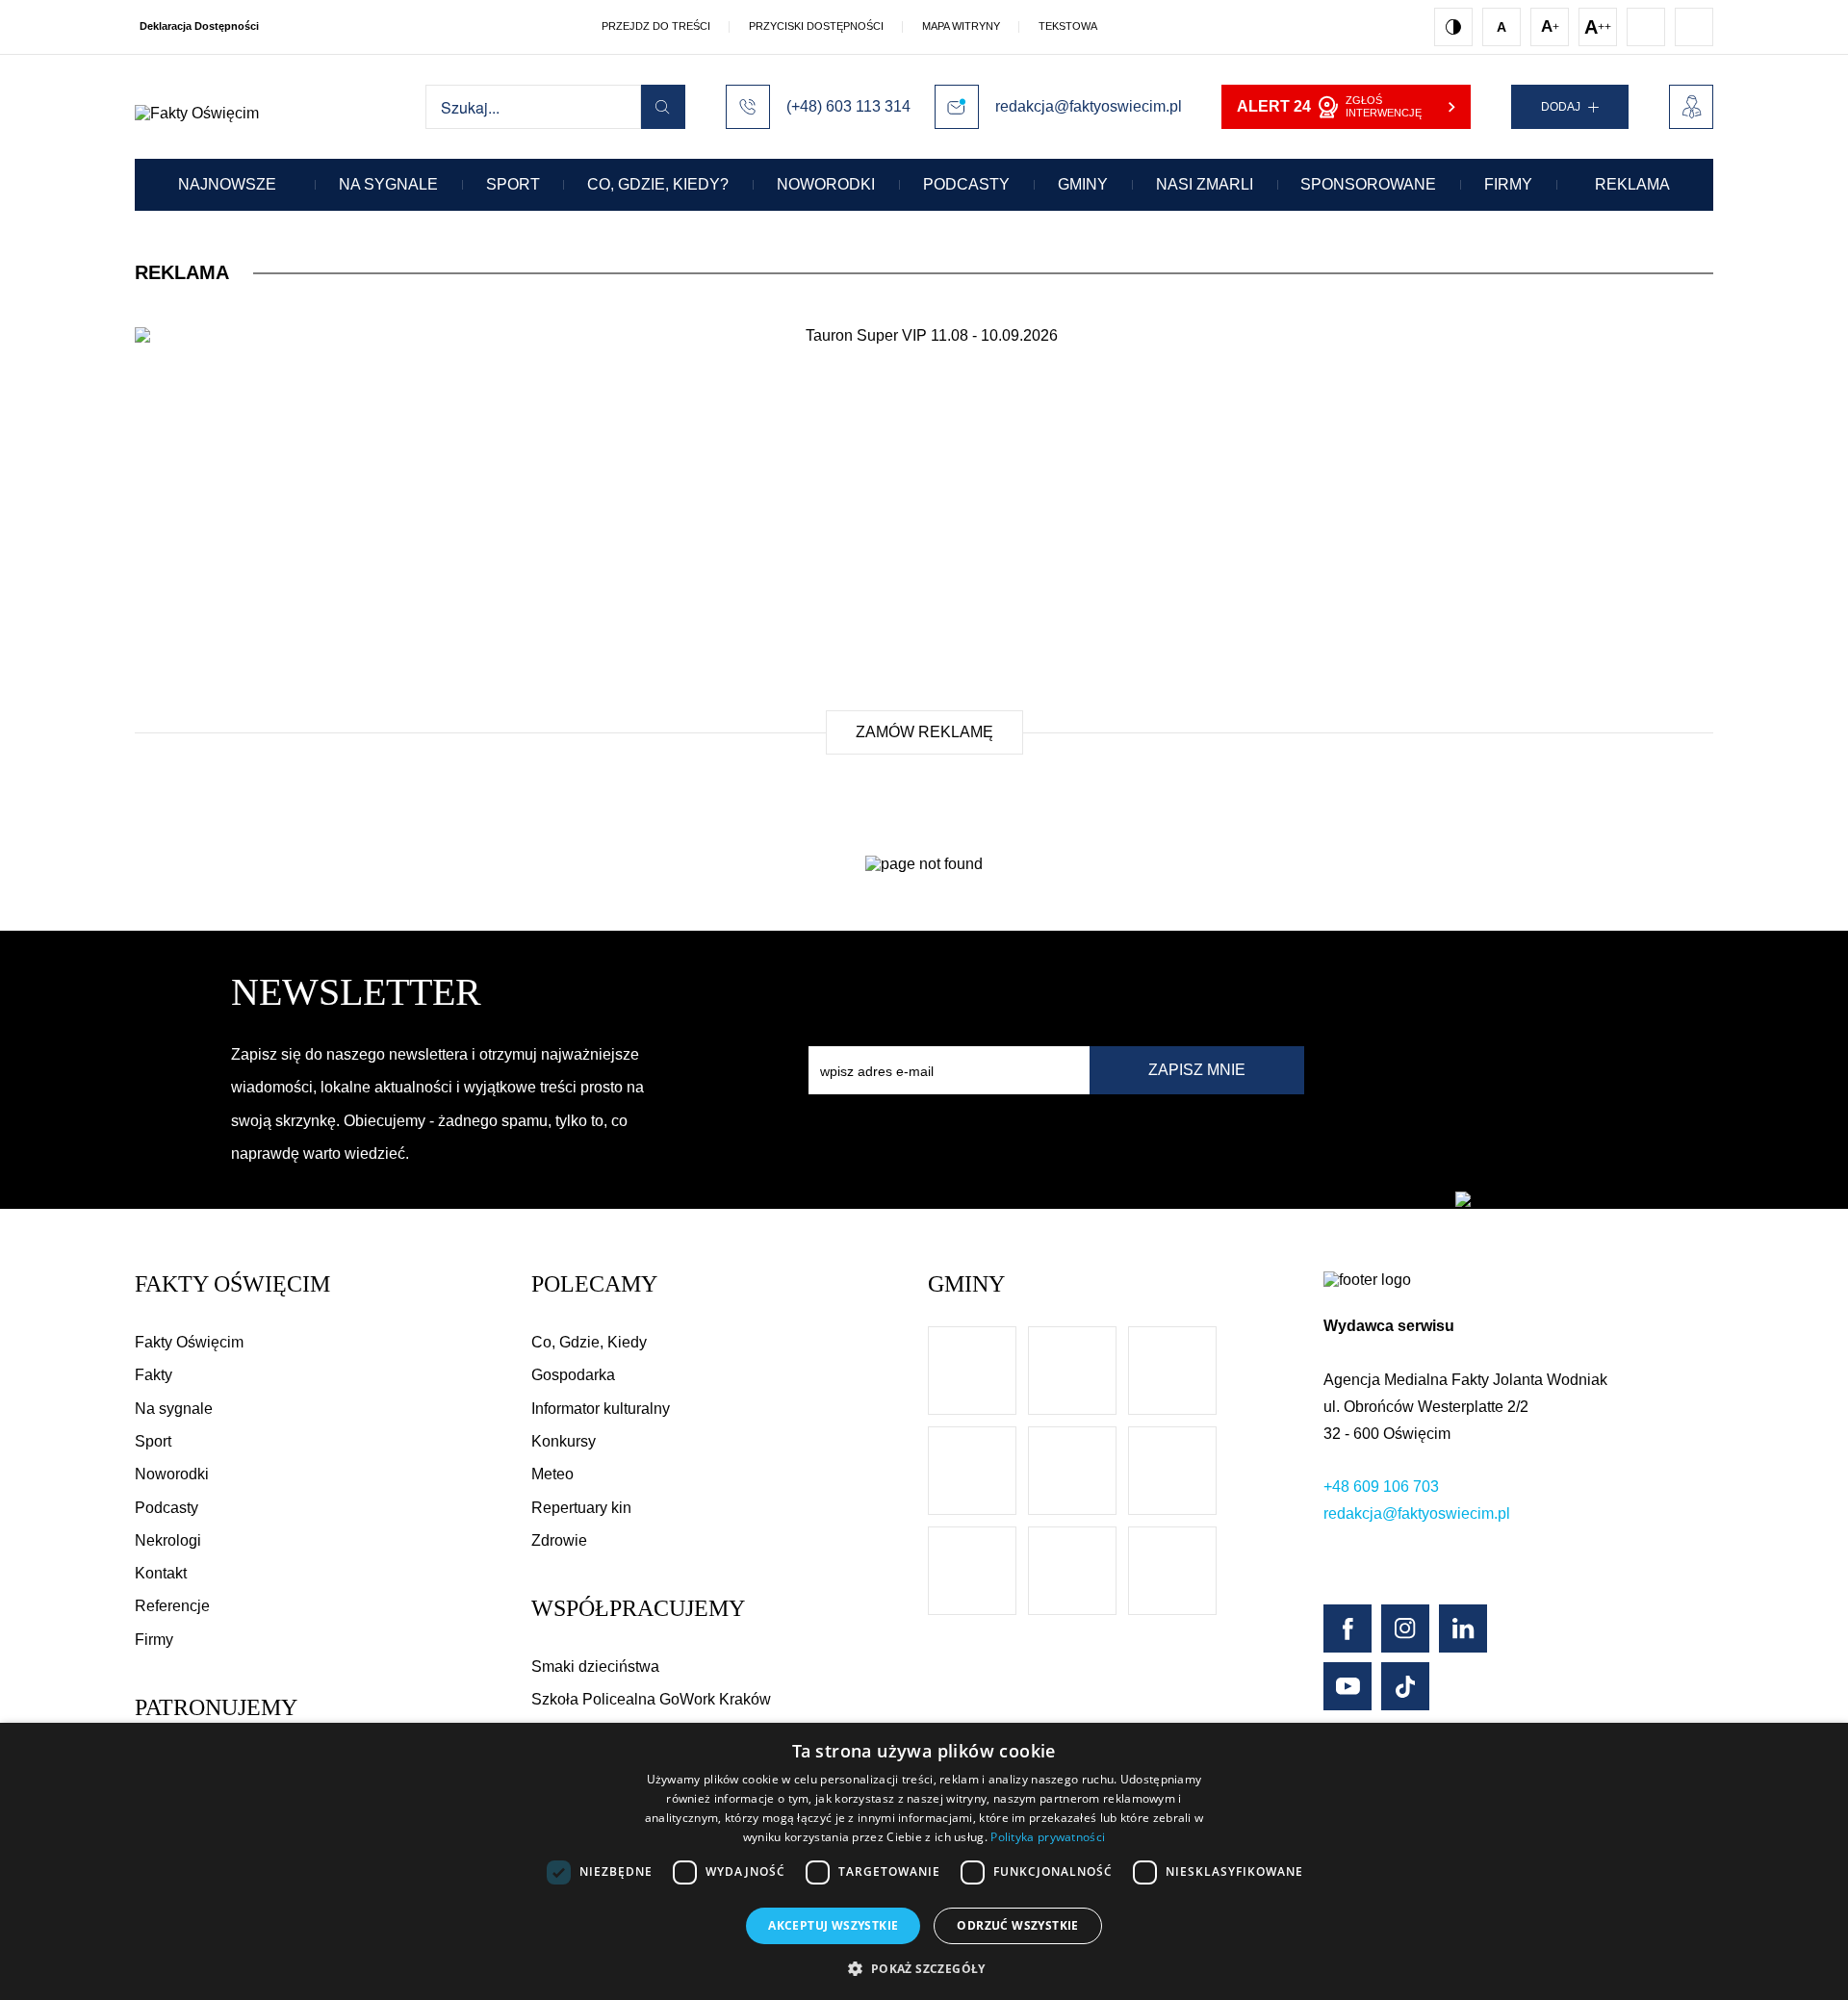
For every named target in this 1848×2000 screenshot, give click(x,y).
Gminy (1083, 184)
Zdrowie (559, 1540)
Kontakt (161, 1573)
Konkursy (564, 1441)
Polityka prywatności (1048, 1837)
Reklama (1632, 184)
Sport (513, 184)
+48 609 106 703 (1381, 1487)
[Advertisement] (924, 537)
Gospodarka (573, 1375)
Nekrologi (168, 1540)
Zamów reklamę (924, 732)
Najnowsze (227, 184)
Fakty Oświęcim (189, 1342)
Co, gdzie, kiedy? (658, 184)
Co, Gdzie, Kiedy (589, 1342)
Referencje (172, 1606)
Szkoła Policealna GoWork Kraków (651, 1699)
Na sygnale (388, 184)
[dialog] (924, 1861)
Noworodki (826, 184)
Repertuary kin (581, 1508)
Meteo (552, 1474)
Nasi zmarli (1205, 184)
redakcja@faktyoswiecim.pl (1417, 1513)
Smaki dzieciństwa (595, 1667)
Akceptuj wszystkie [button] (833, 1925)
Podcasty (966, 184)
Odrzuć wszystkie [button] (1017, 1925)
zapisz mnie (1197, 1070)
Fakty (154, 1375)
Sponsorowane (1368, 184)
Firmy (1508, 184)
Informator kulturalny (601, 1409)
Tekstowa (1068, 26)
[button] (924, 1968)
